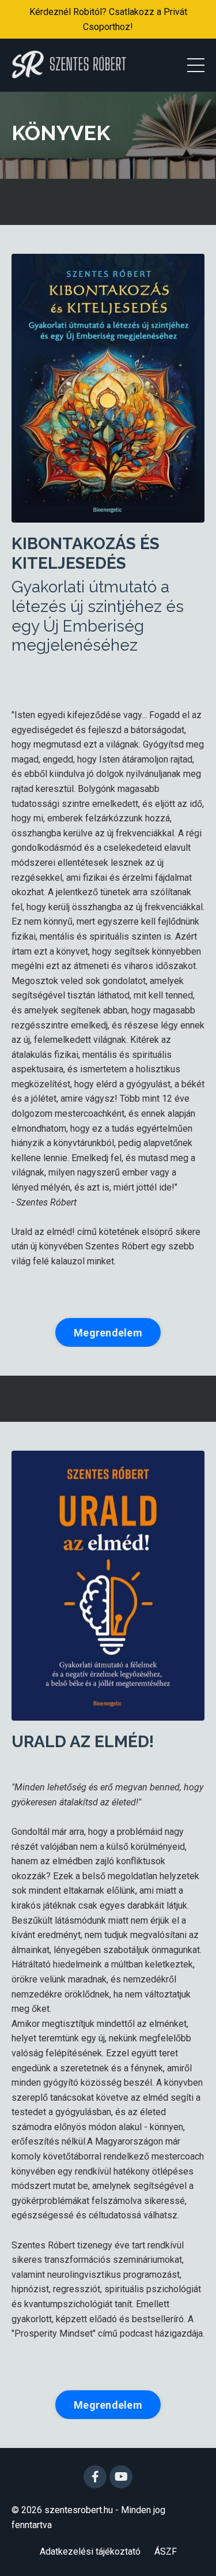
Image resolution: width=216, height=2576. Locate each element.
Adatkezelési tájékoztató (90, 2551)
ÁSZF (166, 2551)
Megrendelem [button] (108, 1333)
